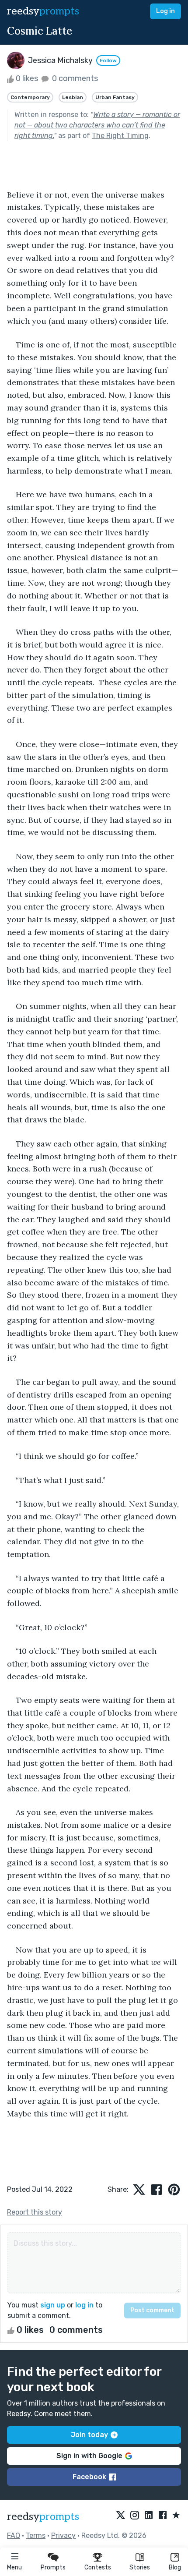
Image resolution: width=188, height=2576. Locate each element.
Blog (175, 2567)
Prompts (53, 2567)
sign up (53, 2305)
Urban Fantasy (115, 97)
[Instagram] (135, 2516)
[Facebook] (163, 2516)
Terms (36, 2535)
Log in (165, 11)
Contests (98, 2567)
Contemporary (30, 97)
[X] (121, 2516)
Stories (140, 2567)
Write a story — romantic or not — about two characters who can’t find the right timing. (97, 125)
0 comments (74, 78)
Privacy (63, 2535)
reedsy (43, 11)
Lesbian (73, 97)
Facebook (89, 2477)
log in (84, 2305)
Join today (89, 2435)
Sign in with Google (89, 2456)
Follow (108, 60)
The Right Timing (120, 136)
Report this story (35, 2212)
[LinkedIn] (149, 2516)
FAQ (14, 2535)
